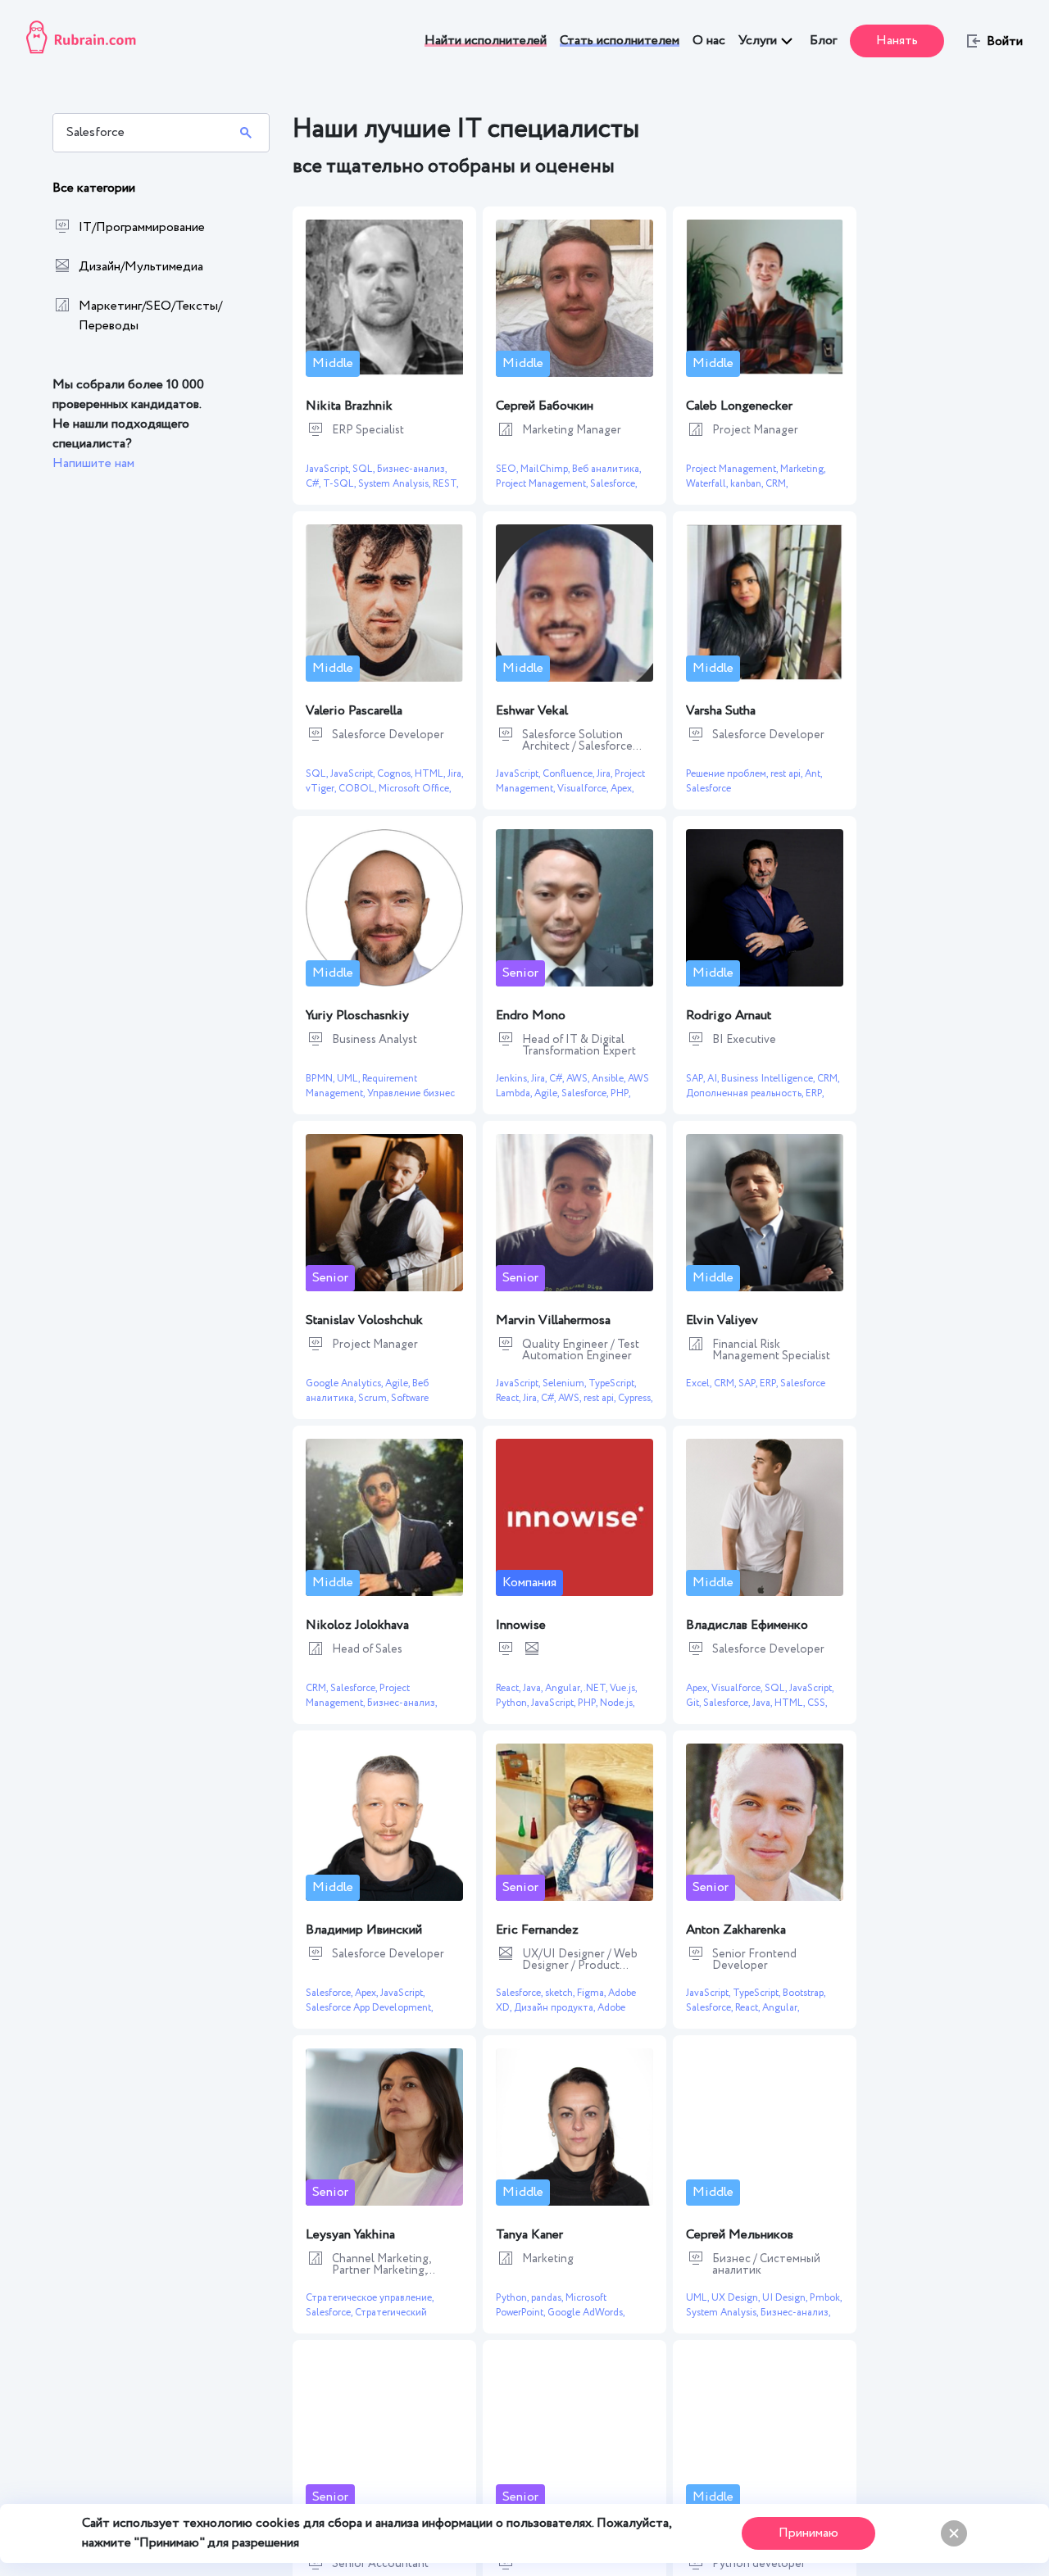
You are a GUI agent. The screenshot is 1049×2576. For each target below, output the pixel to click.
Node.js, (617, 1703)
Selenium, (565, 1383)
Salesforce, (613, 484)
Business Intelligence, (769, 1079)
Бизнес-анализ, (412, 469)
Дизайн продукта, (556, 2008)
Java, (534, 1688)
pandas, (548, 2298)
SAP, (697, 1079)
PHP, (620, 1093)
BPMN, (321, 1079)
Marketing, (803, 469)
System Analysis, (395, 484)
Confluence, (570, 774)
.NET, (597, 1688)
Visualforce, (584, 789)
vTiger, (322, 789)
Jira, (455, 774)
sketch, (561, 1993)
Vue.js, (623, 1688)
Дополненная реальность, (746, 1093)
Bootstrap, (804, 1993)
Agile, (548, 1093)
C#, (314, 484)
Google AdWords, (586, 2313)
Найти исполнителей (486, 41)
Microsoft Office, (415, 789)
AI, (714, 1079)
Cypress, (635, 1398)
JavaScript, (329, 469)
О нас (709, 41)
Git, (695, 1703)
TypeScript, (612, 1383)
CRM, (777, 484)
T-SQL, (341, 484)
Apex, (622, 789)
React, (509, 1398)
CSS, (817, 1703)
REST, (445, 484)
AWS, (579, 1079)
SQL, (365, 469)
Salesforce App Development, (369, 2008)
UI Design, (786, 2298)
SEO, (508, 469)
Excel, (700, 1383)
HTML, (431, 774)
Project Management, (543, 484)
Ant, (813, 774)
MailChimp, (546, 469)
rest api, (788, 774)
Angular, (564, 1688)
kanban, (748, 484)
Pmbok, (826, 2298)
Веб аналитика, (606, 469)
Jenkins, (513, 1079)
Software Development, (367, 1406)
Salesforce (708, 789)
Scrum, (375, 1398)
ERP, (815, 1093)
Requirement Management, (361, 1086)
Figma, (593, 1993)
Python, (513, 1703)
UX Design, (737, 2298)
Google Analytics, (345, 1383)
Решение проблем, (728, 774)
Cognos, (396, 774)
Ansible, (610, 1079)
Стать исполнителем (620, 41)
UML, (350, 1079)
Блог (823, 41)
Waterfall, (708, 484)
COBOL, (359, 789)
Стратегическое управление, (370, 2298)
